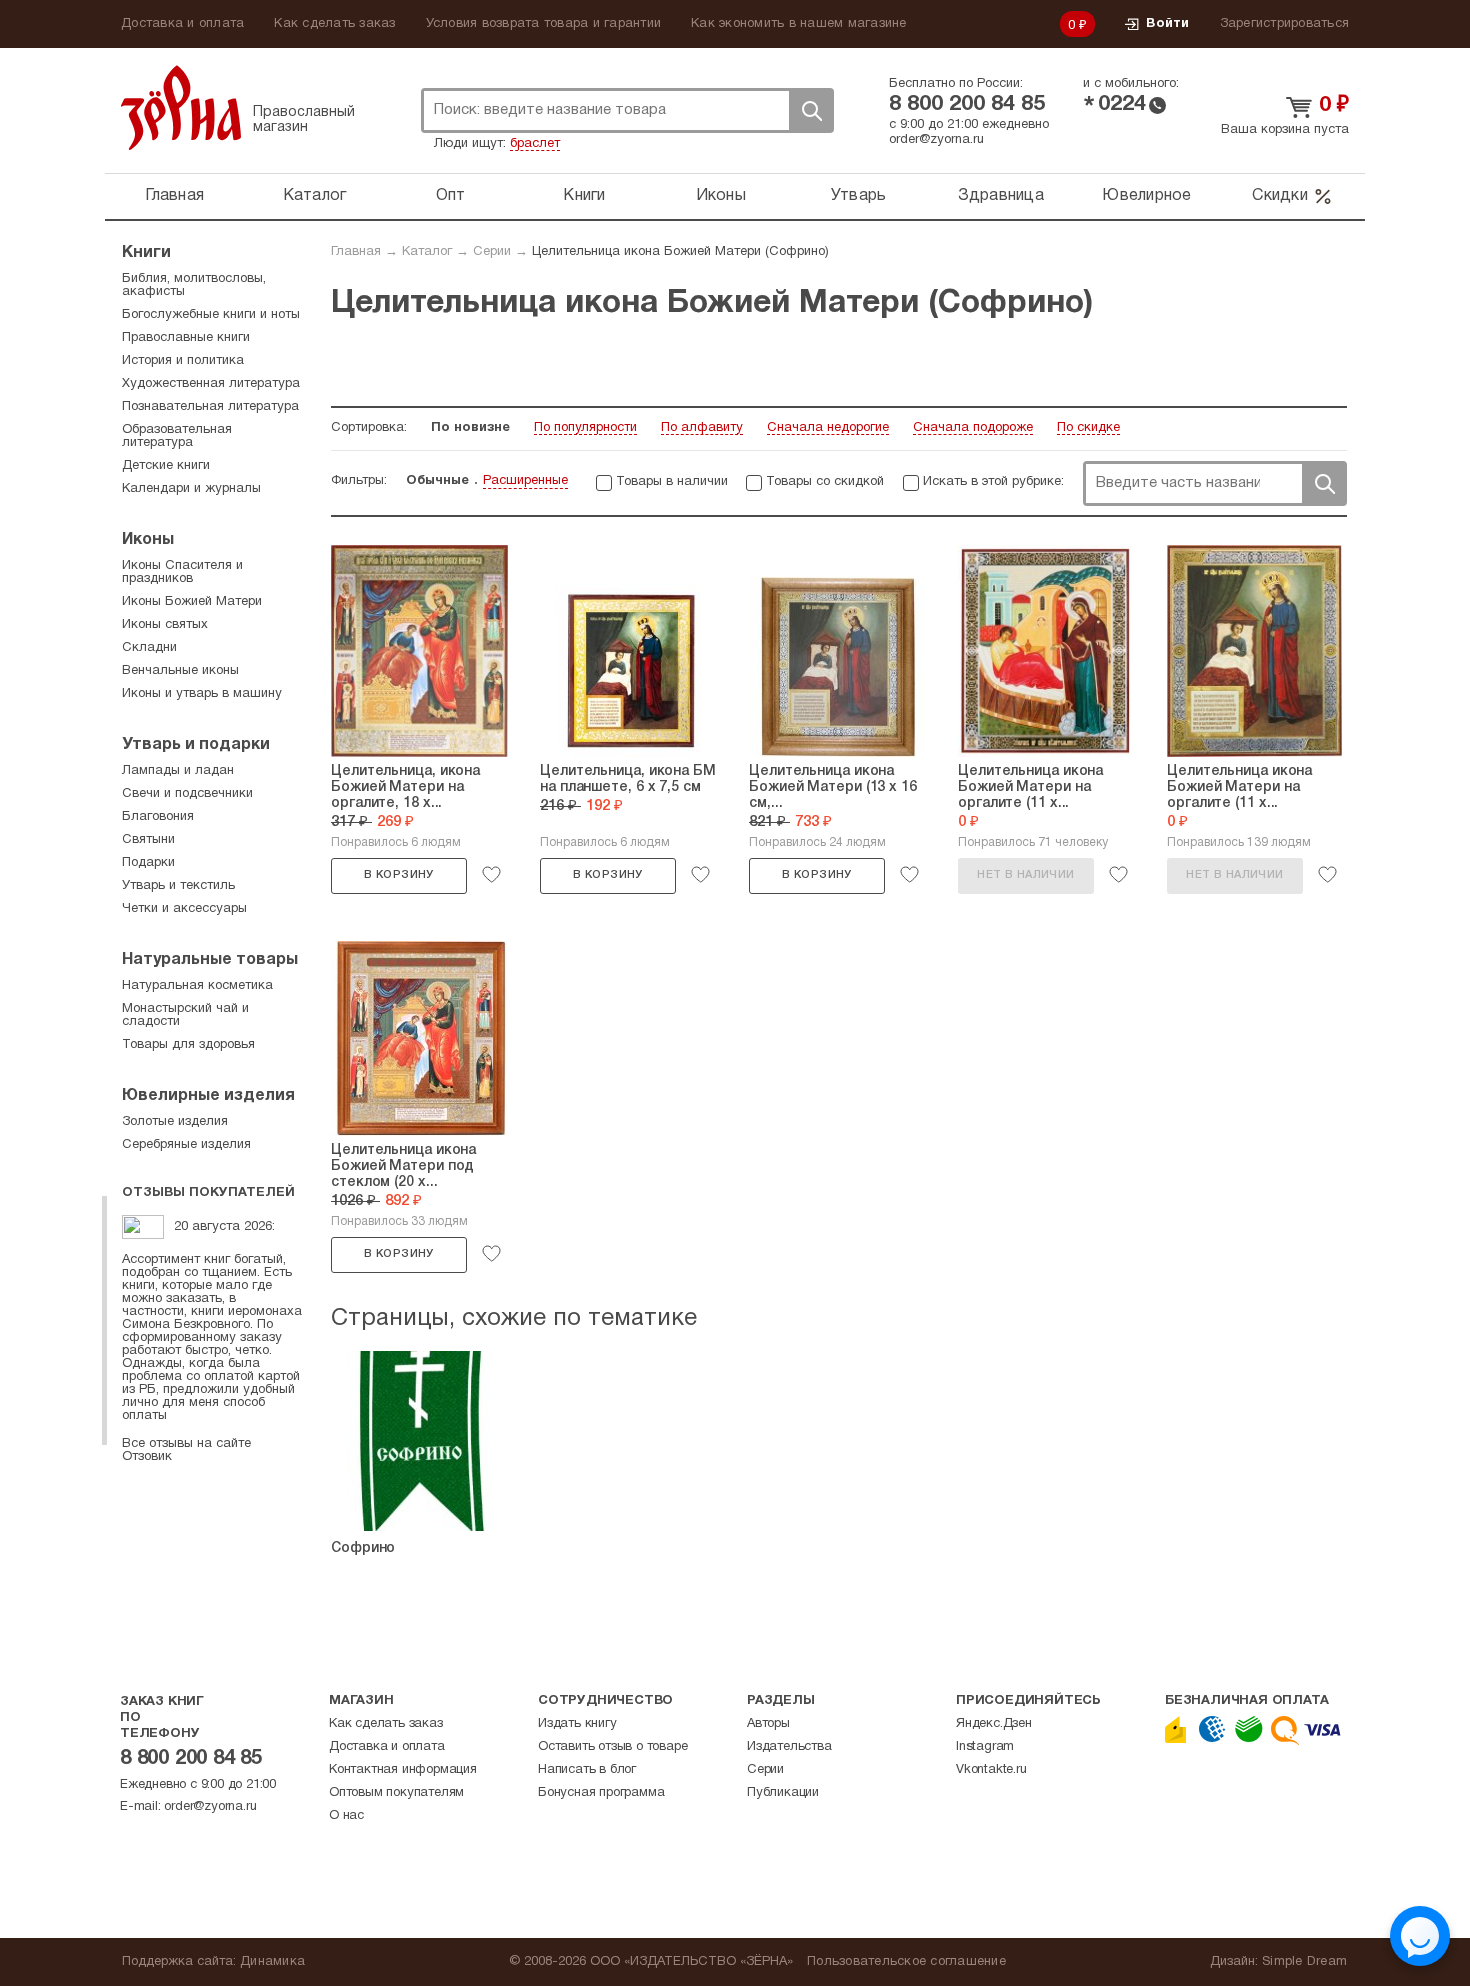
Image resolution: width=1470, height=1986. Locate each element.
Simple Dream (1304, 1962)
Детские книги (166, 466)
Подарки (148, 863)
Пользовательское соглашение (906, 1962)
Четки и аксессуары (184, 909)
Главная (174, 196)
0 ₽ (1078, 26)
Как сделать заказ (334, 24)
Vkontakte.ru (991, 1770)
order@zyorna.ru (936, 140)
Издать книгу (577, 1724)
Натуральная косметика (197, 986)
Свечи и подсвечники (187, 794)
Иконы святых (165, 625)
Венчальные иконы (180, 671)
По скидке (1088, 428)
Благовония (158, 817)
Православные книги (186, 338)
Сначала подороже (973, 428)
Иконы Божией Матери (192, 602)
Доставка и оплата (182, 24)
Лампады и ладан (178, 771)
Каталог (315, 196)
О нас (346, 1816)
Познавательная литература (210, 407)
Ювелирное (1146, 196)
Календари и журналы (191, 489)
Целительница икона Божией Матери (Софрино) (680, 252)
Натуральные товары (210, 960)
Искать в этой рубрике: (993, 482)
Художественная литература (211, 384)
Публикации (783, 1793)
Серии (492, 252)
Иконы (721, 196)
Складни (149, 648)
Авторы (768, 1724)
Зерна (181, 107)
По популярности (585, 428)
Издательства (789, 1747)
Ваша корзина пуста (1285, 130)
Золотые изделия (175, 1122)
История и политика (183, 361)
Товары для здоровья (188, 1045)
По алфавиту (702, 428)
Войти (1167, 24)
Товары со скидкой (825, 482)
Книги (584, 196)
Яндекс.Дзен (994, 1724)
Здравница (1001, 196)
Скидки (1280, 196)
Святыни (148, 840)
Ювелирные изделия (208, 1096)
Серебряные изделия (186, 1145)
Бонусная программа (601, 1793)
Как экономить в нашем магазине (799, 24)
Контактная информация (403, 1770)
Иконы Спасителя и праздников (182, 572)
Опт (451, 196)
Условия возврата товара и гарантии (544, 24)
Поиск (811, 110)
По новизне (470, 428)
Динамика (272, 1962)
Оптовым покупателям (396, 1793)
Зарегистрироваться (1285, 24)
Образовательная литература (177, 436)
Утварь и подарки (196, 745)
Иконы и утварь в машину (202, 694)
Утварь (859, 196)
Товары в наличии (672, 482)
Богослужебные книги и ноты (211, 315)
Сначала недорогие (828, 428)
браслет (535, 144)
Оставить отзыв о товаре (612, 1747)
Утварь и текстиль (178, 886)
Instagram (985, 1747)
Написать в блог (587, 1770)
